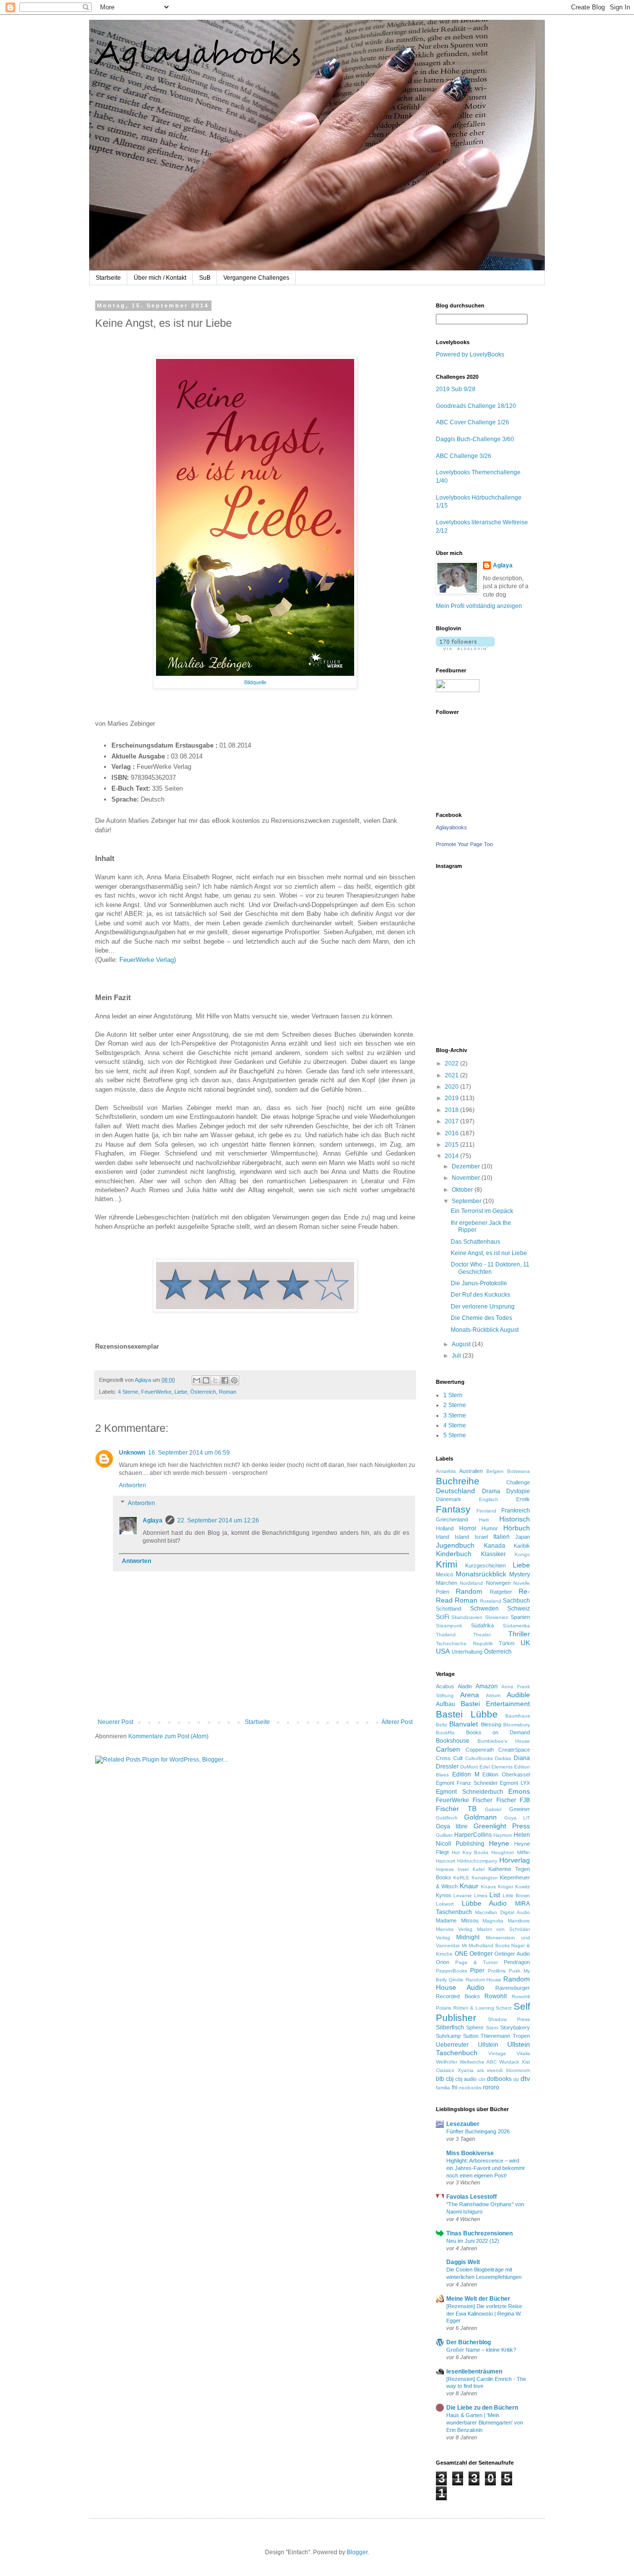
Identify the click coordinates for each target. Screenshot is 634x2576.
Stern (492, 2028)
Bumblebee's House (504, 1741)
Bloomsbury (517, 1725)
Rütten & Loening (474, 2008)
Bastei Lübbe (467, 1714)
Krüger (505, 1887)
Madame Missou (457, 1920)
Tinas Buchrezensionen (479, 2233)
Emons (519, 1791)
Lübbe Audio (484, 1903)
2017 (452, 1121)
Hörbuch (517, 1528)
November (467, 1178)
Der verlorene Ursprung (483, 1307)
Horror (468, 1528)
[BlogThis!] (206, 1380)
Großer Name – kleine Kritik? (481, 2350)
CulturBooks (479, 1758)
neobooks (470, 2088)
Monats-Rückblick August (485, 1330)
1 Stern (453, 1395)
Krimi (447, 1564)
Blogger (357, 2552)
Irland (443, 1537)
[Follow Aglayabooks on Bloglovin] (465, 648)
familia (443, 2088)
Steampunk (449, 1626)
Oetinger (481, 1954)
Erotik (523, 1499)
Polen (443, 1592)
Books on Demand (498, 1732)
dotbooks (499, 2079)
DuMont (469, 1767)
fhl (454, 2087)
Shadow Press (509, 2019)
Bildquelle (255, 682)
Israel (481, 1537)
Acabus (445, 1686)
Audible (518, 1695)
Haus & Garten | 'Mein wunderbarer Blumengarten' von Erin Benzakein (485, 2423)
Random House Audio (483, 1983)
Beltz (442, 1725)
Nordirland (471, 1583)
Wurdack (509, 2062)
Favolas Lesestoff (472, 2197)
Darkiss (503, 1758)
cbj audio (466, 2079)
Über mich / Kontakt (160, 278)
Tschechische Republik (464, 1643)
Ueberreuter (452, 2045)
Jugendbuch (455, 1545)
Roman (228, 1392)
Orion (443, 1962)
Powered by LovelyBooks (470, 354)
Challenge (518, 1482)
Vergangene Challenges (256, 278)
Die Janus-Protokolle (479, 1283)
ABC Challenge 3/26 (464, 456)
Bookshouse (453, 1741)
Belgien (495, 1471)
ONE (461, 1954)
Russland (491, 1601)
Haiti (484, 1520)
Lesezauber (463, 2124)
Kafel (478, 1869)
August (462, 1344)
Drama (491, 1491)
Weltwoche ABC (478, 2062)
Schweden (484, 1609)
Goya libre (452, 1826)
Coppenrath (480, 1750)
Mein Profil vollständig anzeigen (479, 606)
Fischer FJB (513, 1800)
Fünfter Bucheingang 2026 (478, 2131)
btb (440, 2079)
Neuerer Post (115, 1722)
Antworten (132, 1485)
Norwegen (498, 1583)
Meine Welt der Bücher (478, 2299)
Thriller (519, 1634)
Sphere (475, 2027)
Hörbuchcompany (477, 1861)
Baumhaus (518, 1716)
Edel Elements (496, 1767)
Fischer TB (456, 1809)
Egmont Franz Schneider (467, 1783)
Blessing (491, 1724)
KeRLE (461, 1878)
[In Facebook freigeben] (225, 1380)
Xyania (466, 2070)
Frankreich (516, 1511)
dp (516, 2079)
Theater (482, 1635)
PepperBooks (451, 1971)
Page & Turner (476, 1962)
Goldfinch (447, 1818)
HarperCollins (473, 1835)
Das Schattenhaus (475, 1242)
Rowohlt (496, 1996)
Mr (464, 1945)
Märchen (447, 1583)
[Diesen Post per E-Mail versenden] (197, 1380)
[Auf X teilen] (215, 1380)
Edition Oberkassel (506, 1774)
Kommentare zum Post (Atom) (168, 1736)
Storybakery (515, 2027)
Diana (522, 1758)
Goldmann (480, 1817)
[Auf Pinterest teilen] (234, 1380)
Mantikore (519, 1921)
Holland (445, 1528)
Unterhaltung (467, 1652)
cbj (450, 2079)
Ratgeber (501, 1592)
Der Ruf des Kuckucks (480, 1295)
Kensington (485, 1878)
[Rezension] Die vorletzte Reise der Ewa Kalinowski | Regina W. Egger (484, 2314)
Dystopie (518, 1491)
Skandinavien (467, 1617)
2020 (452, 1087)
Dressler (447, 1767)
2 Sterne (455, 1405)
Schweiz (519, 1609)
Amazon (487, 1686)
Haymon (503, 1835)
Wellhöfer (447, 2062)
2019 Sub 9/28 (456, 389)
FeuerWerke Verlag (147, 960)
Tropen (521, 2036)
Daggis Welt (463, 2262)
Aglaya (153, 1520)
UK (525, 1643)
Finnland (486, 1511)
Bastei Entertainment (495, 1704)
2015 (452, 1145)
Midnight (468, 1937)
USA (443, 1651)
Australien (471, 1471)
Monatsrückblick (481, 1574)
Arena (470, 1695)
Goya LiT (517, 1818)
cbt (482, 2079)
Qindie (456, 1980)
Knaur (469, 1886)
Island (462, 1537)
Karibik (522, 1546)
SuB (205, 278)
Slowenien (497, 1617)
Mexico (445, 1574)
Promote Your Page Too (464, 844)
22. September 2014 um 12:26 (218, 1520)
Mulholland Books (489, 1945)
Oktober (463, 1190)
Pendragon (517, 1962)
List (495, 1895)
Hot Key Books (470, 1852)
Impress (445, 1869)
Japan (523, 1537)
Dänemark (449, 1499)
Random (469, 1591)
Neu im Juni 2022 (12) (473, 2241)
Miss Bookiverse (470, 2153)
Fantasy (453, 1509)
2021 (452, 1075)
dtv (525, 2078)
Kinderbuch (454, 1554)
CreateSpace (514, 1750)
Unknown (132, 1453)
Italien (502, 1537)
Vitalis (523, 2053)
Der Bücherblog (469, 2342)
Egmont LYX (515, 1783)
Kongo (522, 1554)
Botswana (519, 1471)
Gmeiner (520, 1809)
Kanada (495, 1546)
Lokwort (445, 1904)
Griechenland (452, 1519)
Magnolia (493, 1921)
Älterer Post (397, 1722)
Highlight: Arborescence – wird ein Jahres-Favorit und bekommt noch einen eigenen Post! (485, 2168)
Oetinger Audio (512, 1954)
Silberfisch (450, 2027)
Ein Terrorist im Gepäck (482, 1211)
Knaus (488, 1887)
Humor (490, 1528)
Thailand (446, 1635)
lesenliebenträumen (474, 2372)
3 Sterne (455, 1415)
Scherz (504, 2008)
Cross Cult (449, 1758)
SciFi (443, 1617)
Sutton (471, 2036)
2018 (452, 1110)
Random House (484, 1980)
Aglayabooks (451, 827)
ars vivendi (490, 2070)
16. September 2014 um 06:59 (189, 1453)
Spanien (520, 1617)
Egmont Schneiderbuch (470, 1792)
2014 (452, 1156)
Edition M (466, 1774)
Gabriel (493, 1809)
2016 (452, 1133)
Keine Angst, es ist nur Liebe (489, 1253)
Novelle (522, 1583)
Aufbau (446, 1704)
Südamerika (516, 1626)
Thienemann (495, 2036)
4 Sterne (128, 1392)
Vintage (497, 2053)
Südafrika (482, 1625)
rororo (491, 2087)
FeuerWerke (156, 1392)
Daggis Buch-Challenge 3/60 (475, 439)
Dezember (467, 1166)
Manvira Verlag (454, 1929)
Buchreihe (458, 1481)
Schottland (449, 1609)
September (467, 1201)
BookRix (445, 1733)
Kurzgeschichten (485, 1566)
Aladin (465, 1686)
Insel (463, 1869)
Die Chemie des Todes (481, 1318)
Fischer (482, 1800)
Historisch (515, 1519)
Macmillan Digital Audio (502, 1912)
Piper (477, 1970)
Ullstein (488, 2045)
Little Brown (516, 1895)
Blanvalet (464, 1724)
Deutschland (455, 1491)
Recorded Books (458, 1996)
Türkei (506, 1643)
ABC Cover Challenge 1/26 (473, 422)
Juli (457, 1356)
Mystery (520, 1574)
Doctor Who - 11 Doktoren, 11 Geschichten (490, 1268)
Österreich (203, 1392)
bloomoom (518, 2070)
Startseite (108, 278)
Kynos (444, 1895)
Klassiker (493, 1554)
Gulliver (444, 1835)
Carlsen (448, 1749)
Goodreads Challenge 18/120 (476, 406)
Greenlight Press (502, 1826)
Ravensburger (513, 1988)
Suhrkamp (448, 2036)
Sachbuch (516, 1601)
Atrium (493, 1695)
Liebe (181, 1392)
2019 (452, 1098)
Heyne (499, 1843)
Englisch (489, 1499)
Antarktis (446, 1471)
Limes (481, 1895)
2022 (452, 1063)
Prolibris (497, 1971)
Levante (463, 1895)
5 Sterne (455, 1435)
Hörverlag (515, 1860)
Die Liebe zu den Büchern (482, 2408)
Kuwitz (523, 1887)
